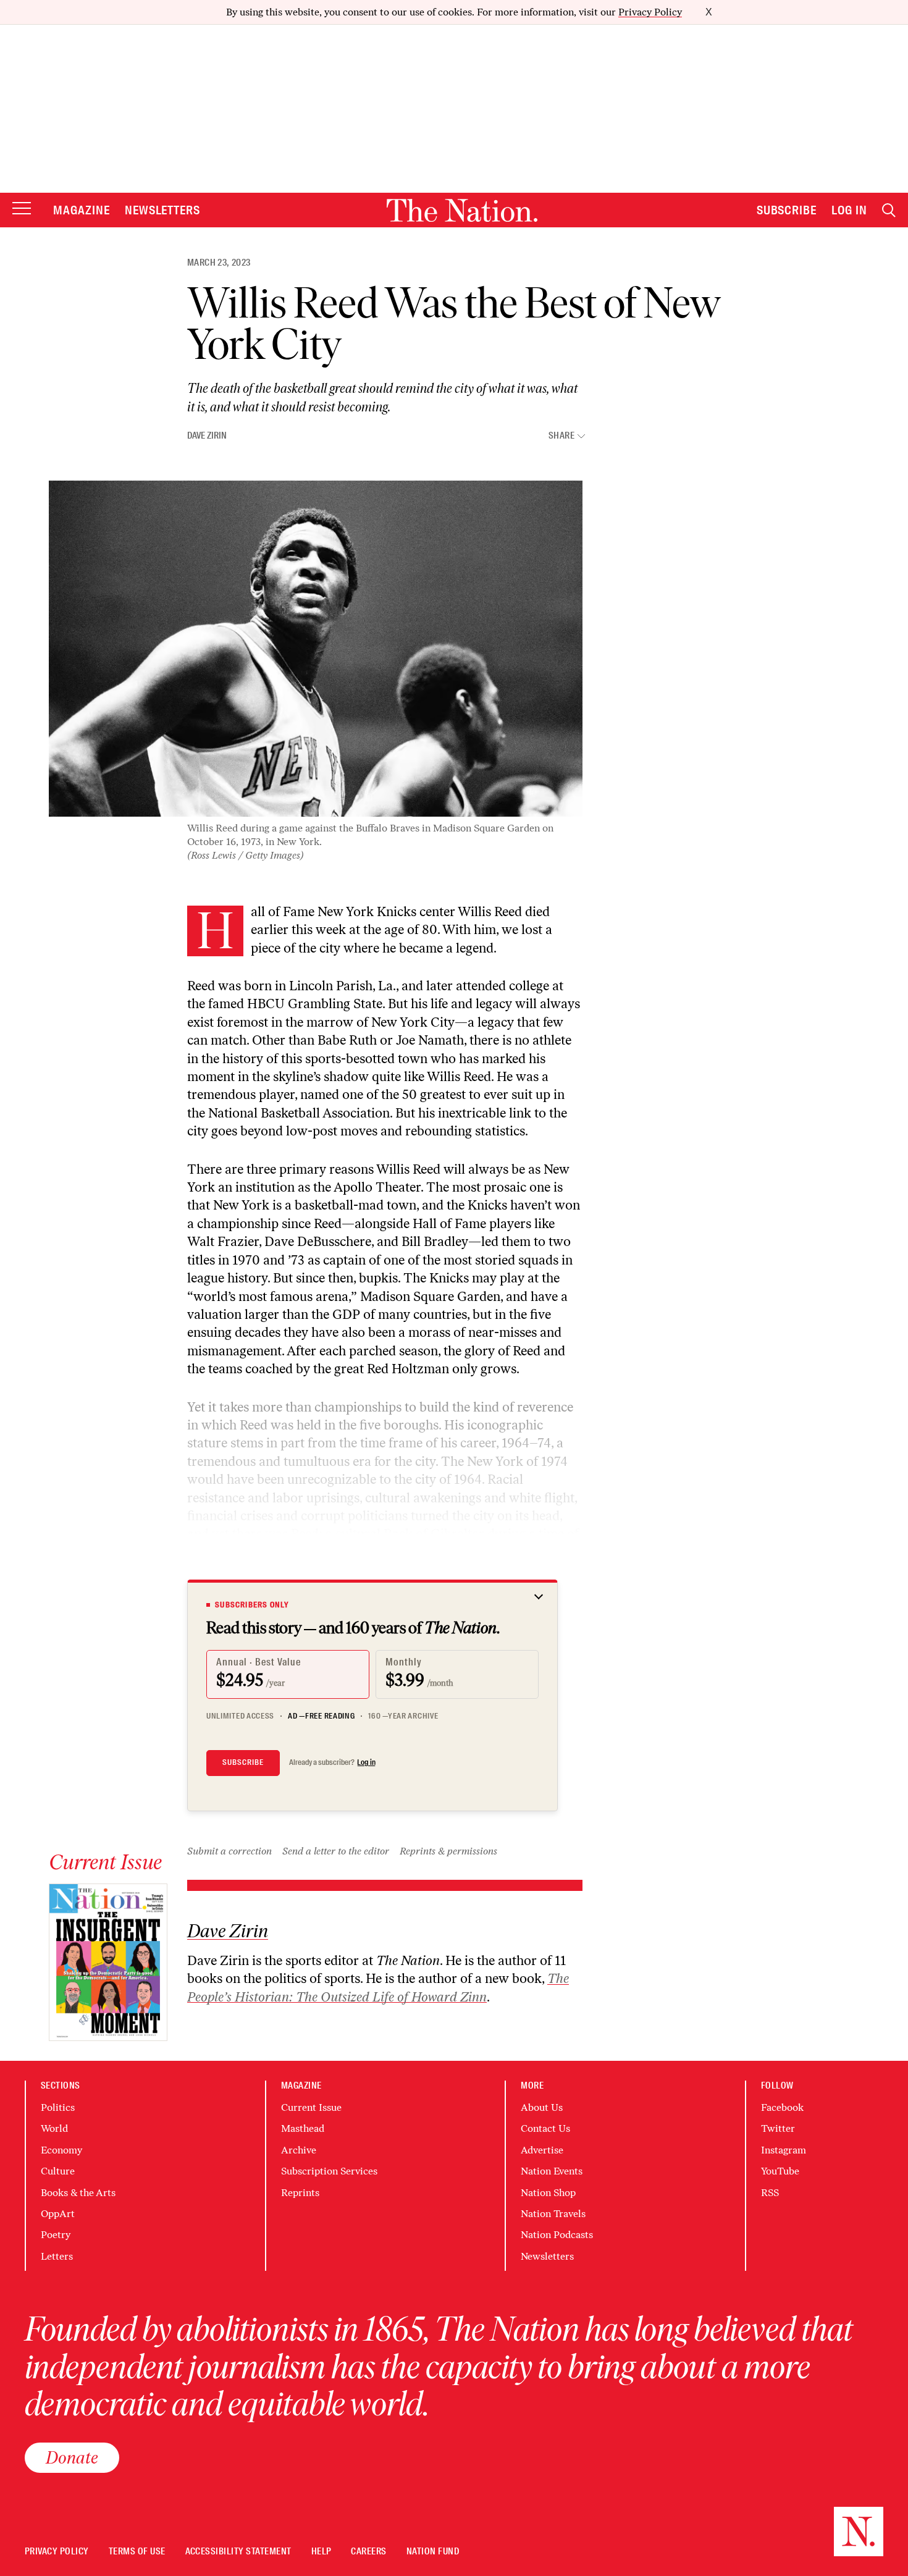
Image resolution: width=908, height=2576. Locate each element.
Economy (61, 2150)
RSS (770, 2193)
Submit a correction (229, 1851)
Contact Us (545, 2128)
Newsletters (163, 210)
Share (561, 436)
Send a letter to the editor (336, 1851)
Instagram (784, 2150)
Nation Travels (553, 2214)
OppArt (58, 2214)
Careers (368, 2552)
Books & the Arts (78, 2193)
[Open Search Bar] (889, 210)
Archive (299, 2150)
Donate (72, 2457)
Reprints (300, 2193)
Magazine (82, 210)
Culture (58, 2171)
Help (322, 2552)
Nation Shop (548, 2193)
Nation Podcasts (557, 2235)
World (54, 2128)
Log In (849, 210)
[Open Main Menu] (22, 209)
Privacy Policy (650, 12)
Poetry (56, 2235)
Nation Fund (433, 2552)
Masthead (303, 2128)
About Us (542, 2107)
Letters (57, 2256)
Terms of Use (137, 2552)
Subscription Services (329, 2171)
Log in (366, 1762)
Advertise (542, 2150)
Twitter (778, 2128)
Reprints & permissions (448, 1851)
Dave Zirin (207, 436)
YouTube (780, 2171)
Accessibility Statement (238, 2552)
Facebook (782, 2107)
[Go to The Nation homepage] (462, 210)
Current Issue (311, 2107)
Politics (58, 2107)
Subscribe (787, 210)
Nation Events (552, 2171)
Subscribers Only (252, 1605)
